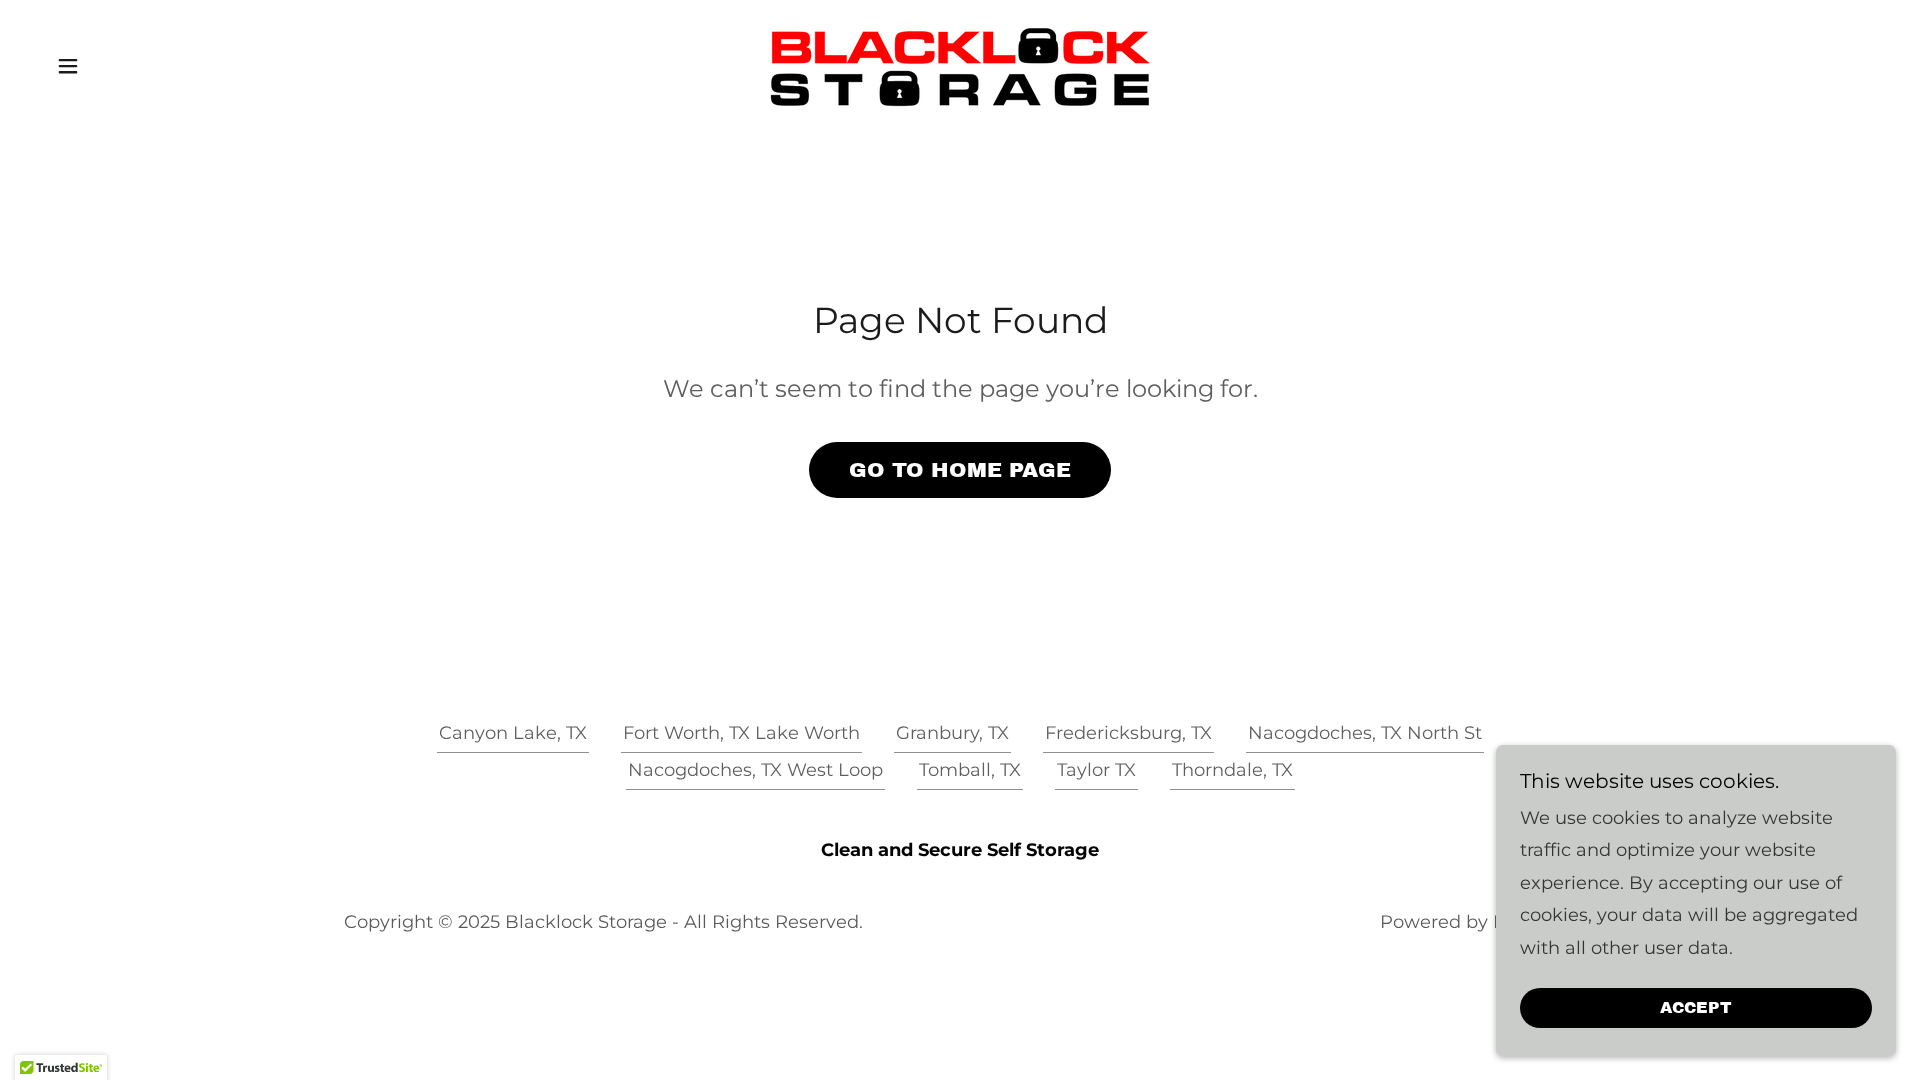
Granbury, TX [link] (952, 733)
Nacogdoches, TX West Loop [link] (755, 770)
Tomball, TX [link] (970, 770)
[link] (960, 65)
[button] (68, 66)
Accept (1696, 1008)
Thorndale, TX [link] (1232, 770)
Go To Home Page (960, 470)
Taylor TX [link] (1096, 770)
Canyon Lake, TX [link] (513, 733)
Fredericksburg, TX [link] (1128, 733)
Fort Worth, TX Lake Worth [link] (741, 733)
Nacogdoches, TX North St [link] (1365, 733)
